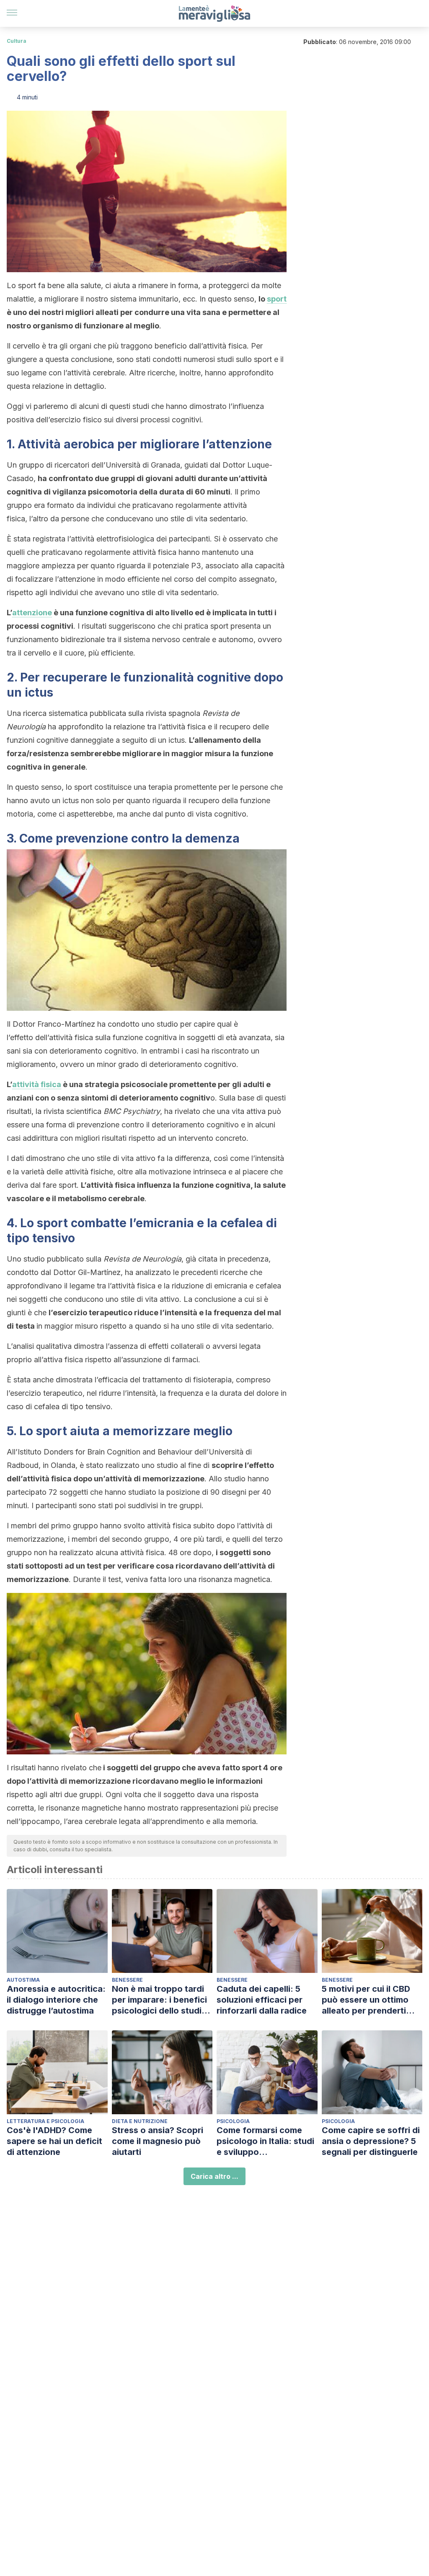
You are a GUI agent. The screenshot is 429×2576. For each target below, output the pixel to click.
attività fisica (37, 1084)
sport (277, 299)
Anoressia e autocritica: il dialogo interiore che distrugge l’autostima (56, 2000)
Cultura (17, 41)
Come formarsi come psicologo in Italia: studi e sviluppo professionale (265, 2141)
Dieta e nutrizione (140, 2121)
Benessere (127, 1980)
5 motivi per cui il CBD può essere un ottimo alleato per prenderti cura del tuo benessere (369, 2000)
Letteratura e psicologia (45, 2121)
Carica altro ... (214, 2176)
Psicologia (233, 2121)
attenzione (32, 613)
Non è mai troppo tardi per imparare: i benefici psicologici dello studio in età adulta (159, 2000)
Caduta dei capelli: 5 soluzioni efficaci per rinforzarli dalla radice (262, 2000)
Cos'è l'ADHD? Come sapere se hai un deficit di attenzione (54, 2141)
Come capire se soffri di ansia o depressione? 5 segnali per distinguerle (371, 2141)
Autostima (23, 1980)
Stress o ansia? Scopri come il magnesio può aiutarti (158, 2141)
